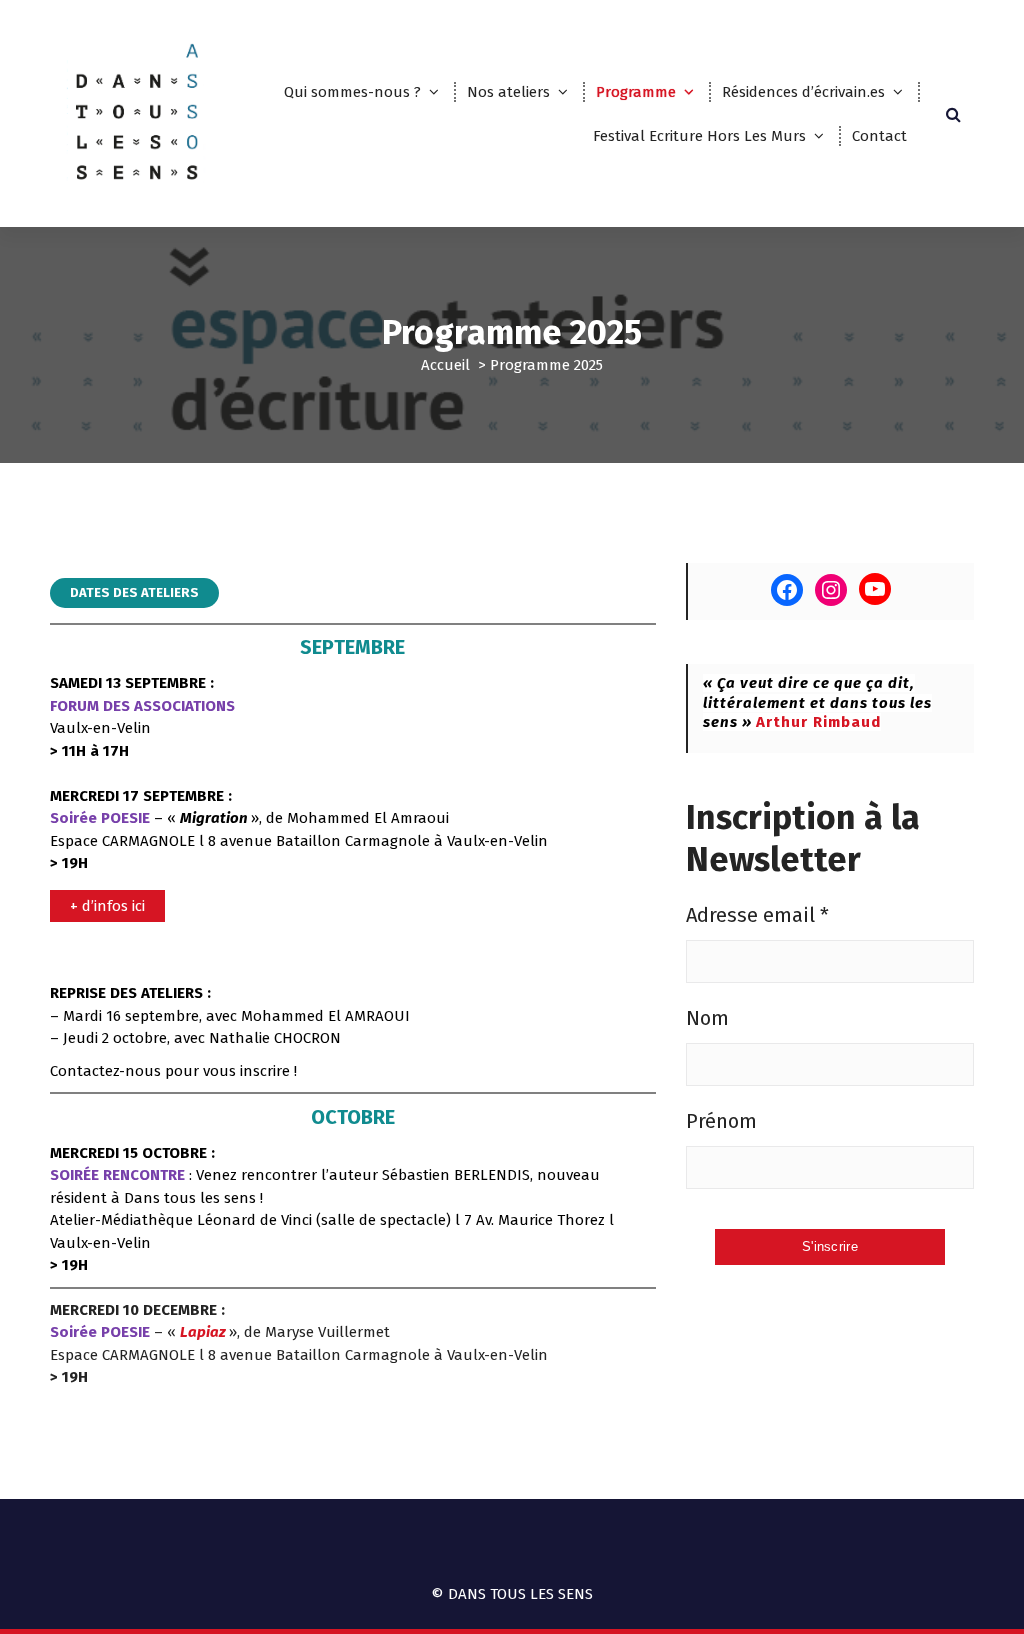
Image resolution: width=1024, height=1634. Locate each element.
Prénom (721, 1121)
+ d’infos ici (107, 906)
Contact (879, 136)
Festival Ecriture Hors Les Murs (699, 136)
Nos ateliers (508, 92)
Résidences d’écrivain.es (803, 92)
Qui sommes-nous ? (352, 92)
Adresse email (757, 915)
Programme (636, 92)
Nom (707, 1018)
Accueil (445, 365)
